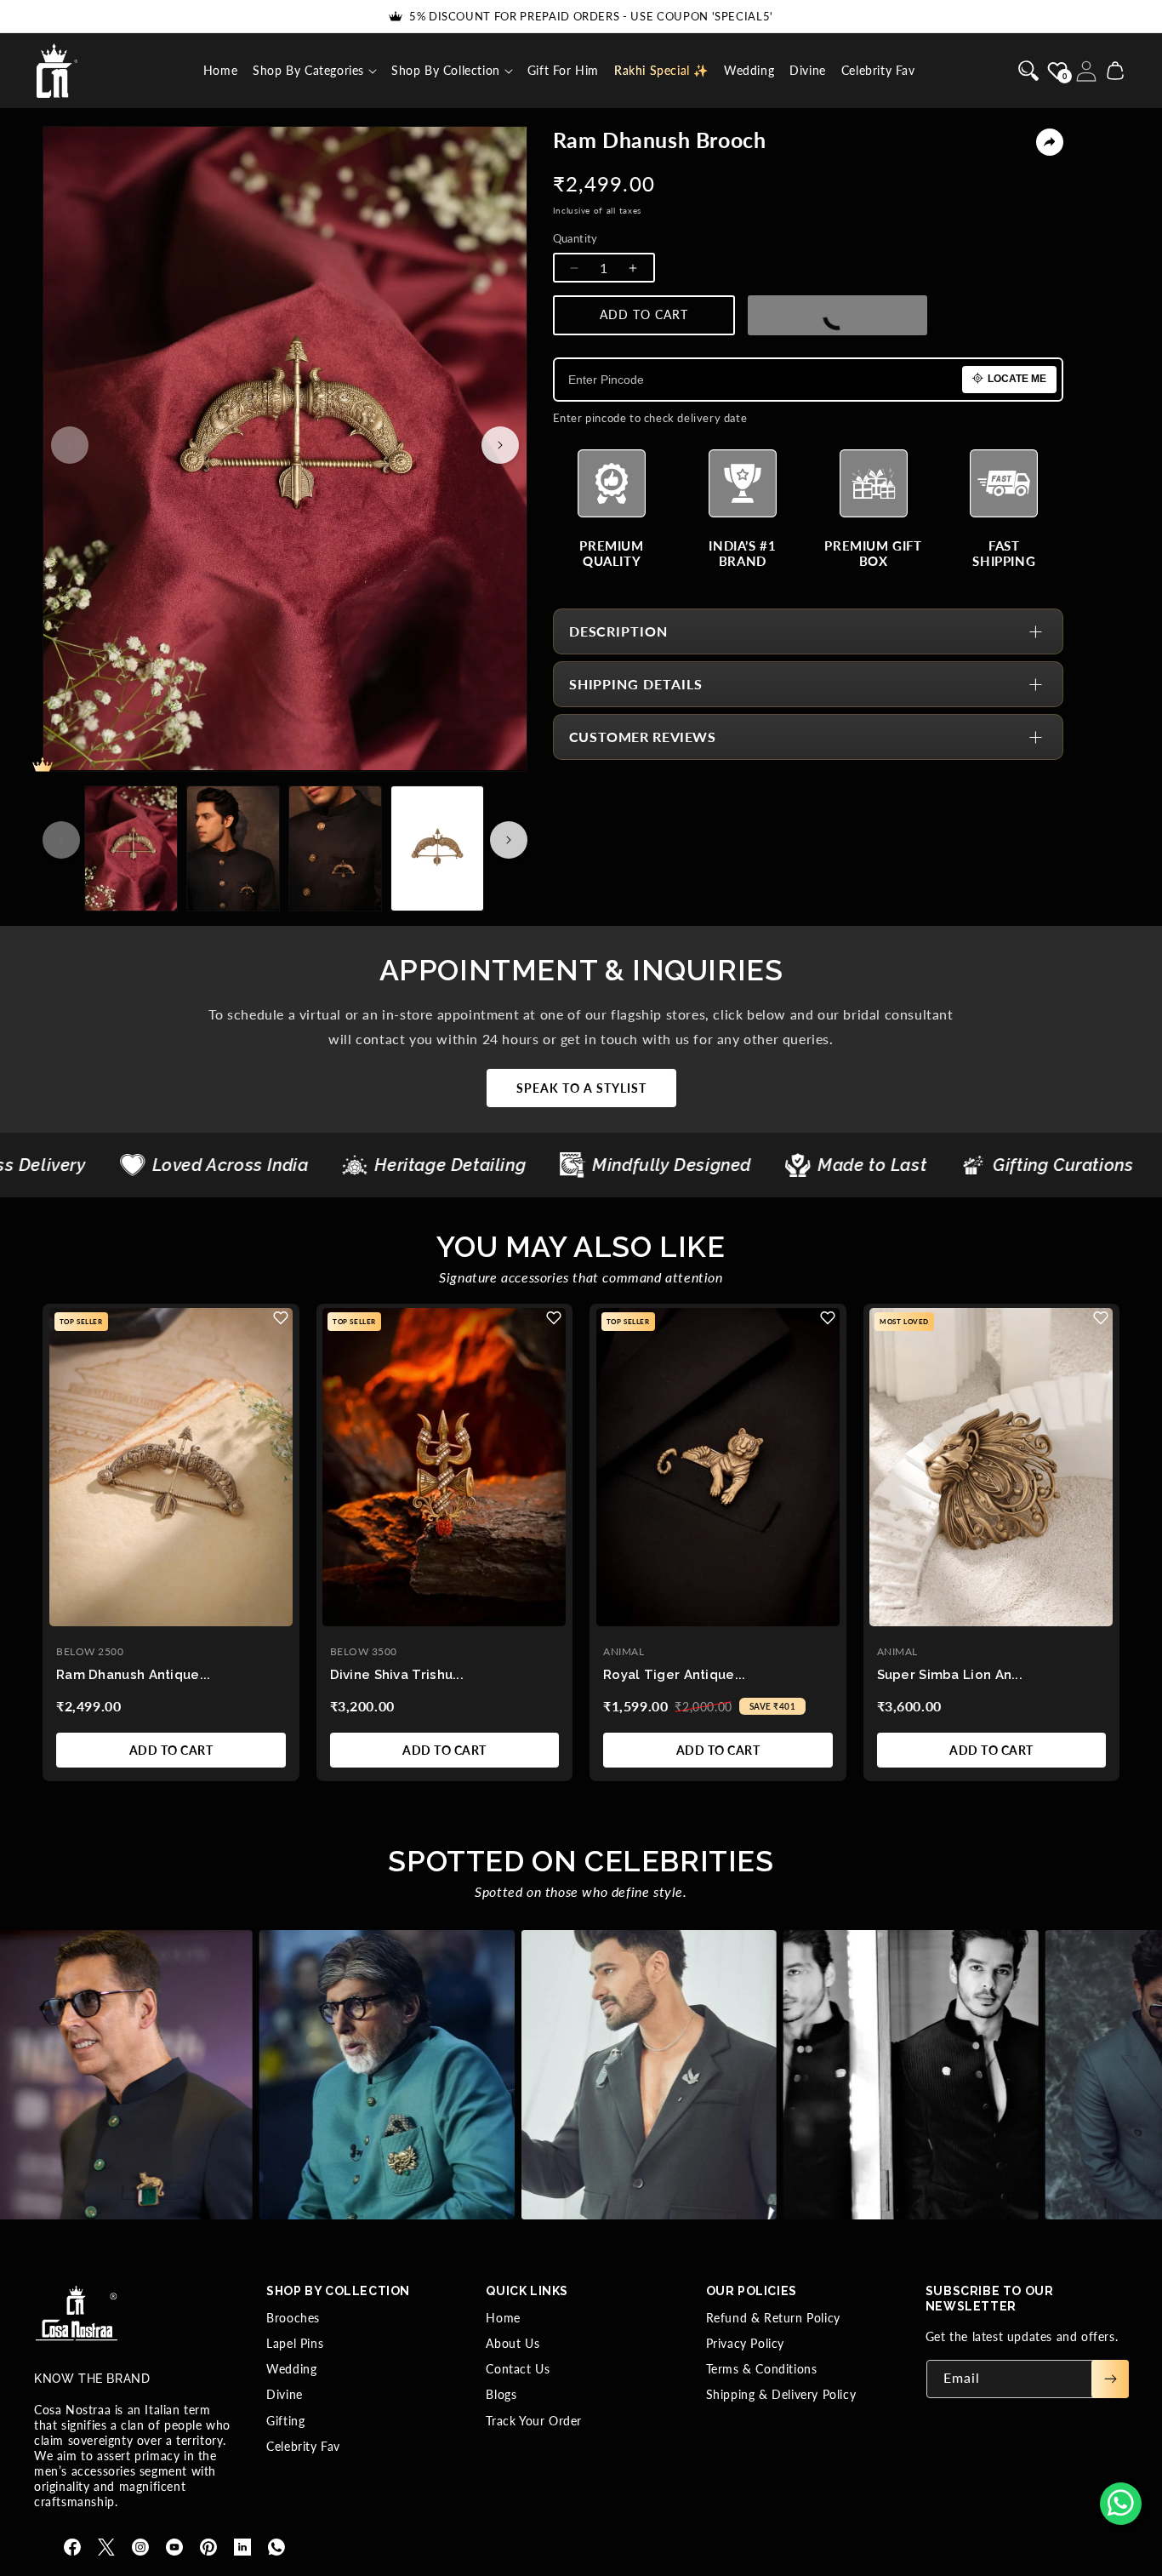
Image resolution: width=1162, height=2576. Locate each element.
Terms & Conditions (762, 2369)
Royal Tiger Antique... (675, 1675)
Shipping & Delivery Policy (781, 2394)
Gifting (285, 2421)
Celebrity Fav (303, 2446)
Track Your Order (534, 2421)
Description (618, 631)
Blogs (501, 2394)
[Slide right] (500, 445)
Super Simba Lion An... (950, 1675)
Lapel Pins (295, 2343)
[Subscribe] (1110, 2379)
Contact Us (518, 2369)
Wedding (291, 2369)
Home (503, 2318)
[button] (314, 71)
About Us (513, 2343)
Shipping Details (636, 684)
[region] (581, 1544)
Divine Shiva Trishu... (397, 1675)
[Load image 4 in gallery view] (437, 848)
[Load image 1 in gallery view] (131, 848)
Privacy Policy (745, 2343)
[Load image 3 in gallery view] (335, 848)
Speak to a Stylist (581, 1088)
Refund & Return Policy (773, 2318)
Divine (285, 2394)
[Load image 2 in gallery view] (233, 848)
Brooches (293, 2318)
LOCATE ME (1017, 379)
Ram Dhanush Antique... (134, 1675)
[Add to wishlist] (281, 1318)
